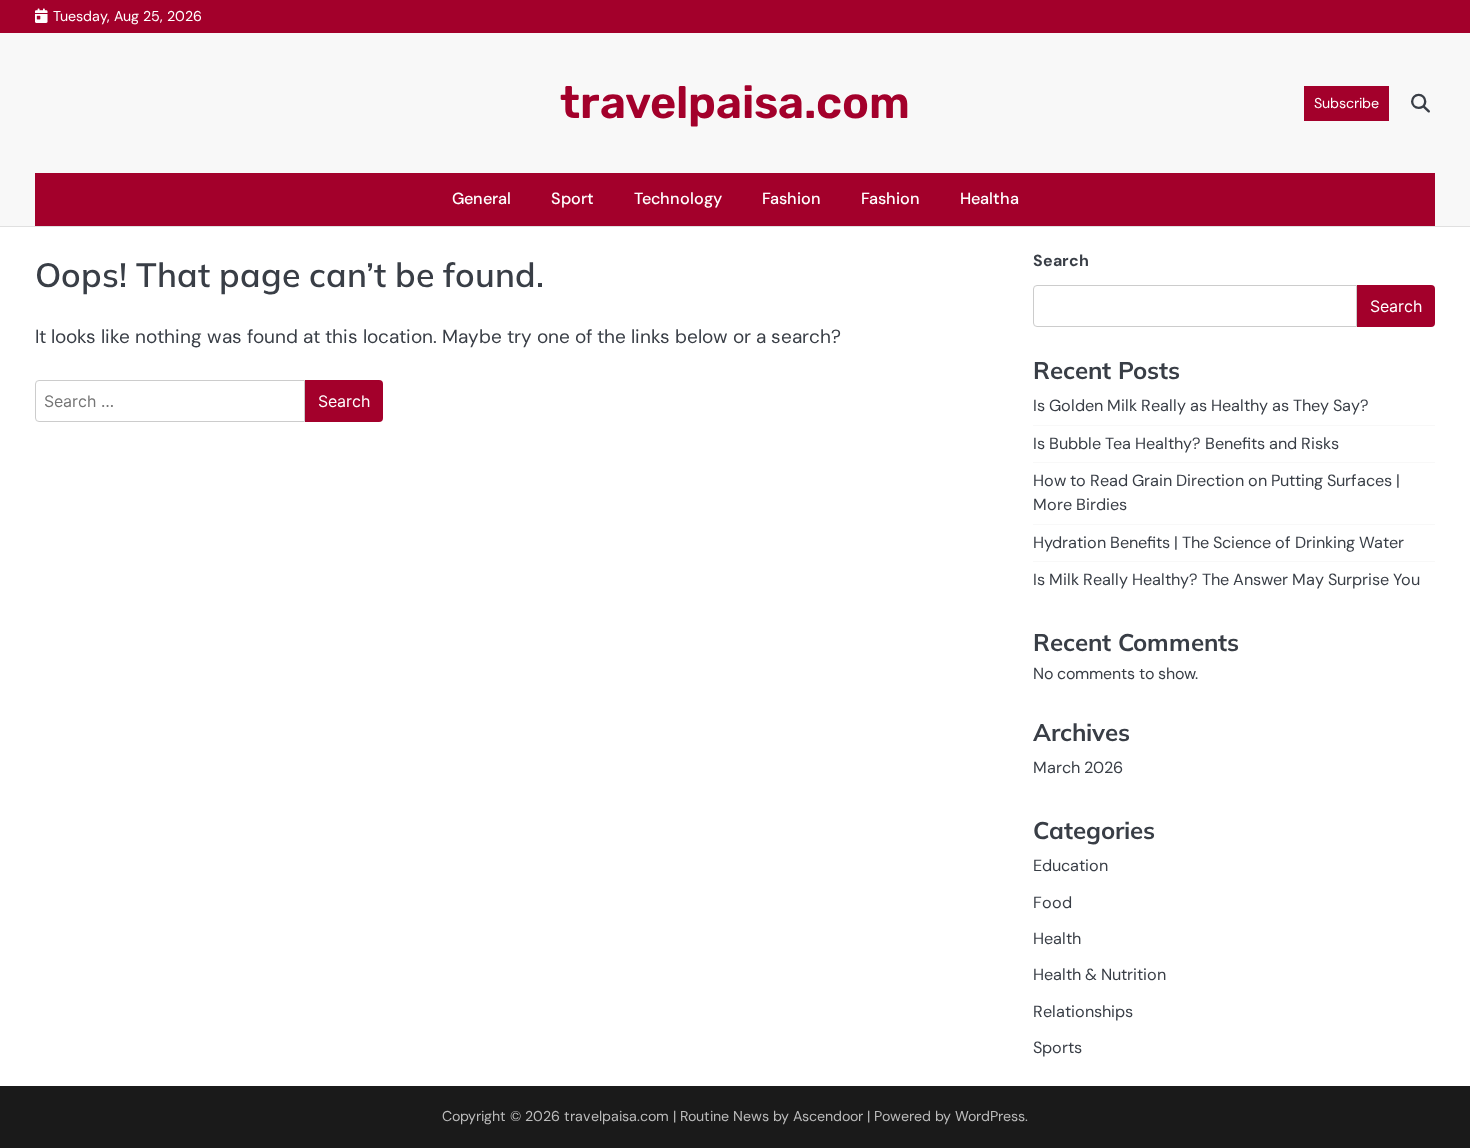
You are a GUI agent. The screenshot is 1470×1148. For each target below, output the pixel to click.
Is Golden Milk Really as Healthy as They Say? (1201, 405)
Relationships (1083, 1011)
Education (1070, 865)
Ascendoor (828, 1116)
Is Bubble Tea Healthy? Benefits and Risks (1186, 443)
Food (1052, 902)
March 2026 (1078, 767)
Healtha (989, 198)
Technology (678, 198)
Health (1057, 938)
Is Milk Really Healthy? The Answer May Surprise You (1226, 579)
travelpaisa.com (735, 102)
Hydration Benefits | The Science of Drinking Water (1218, 542)
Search (1061, 260)
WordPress (990, 1116)
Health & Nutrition (1099, 974)
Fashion (791, 198)
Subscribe (1346, 103)
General (481, 198)
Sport (572, 198)
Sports (1057, 1047)
